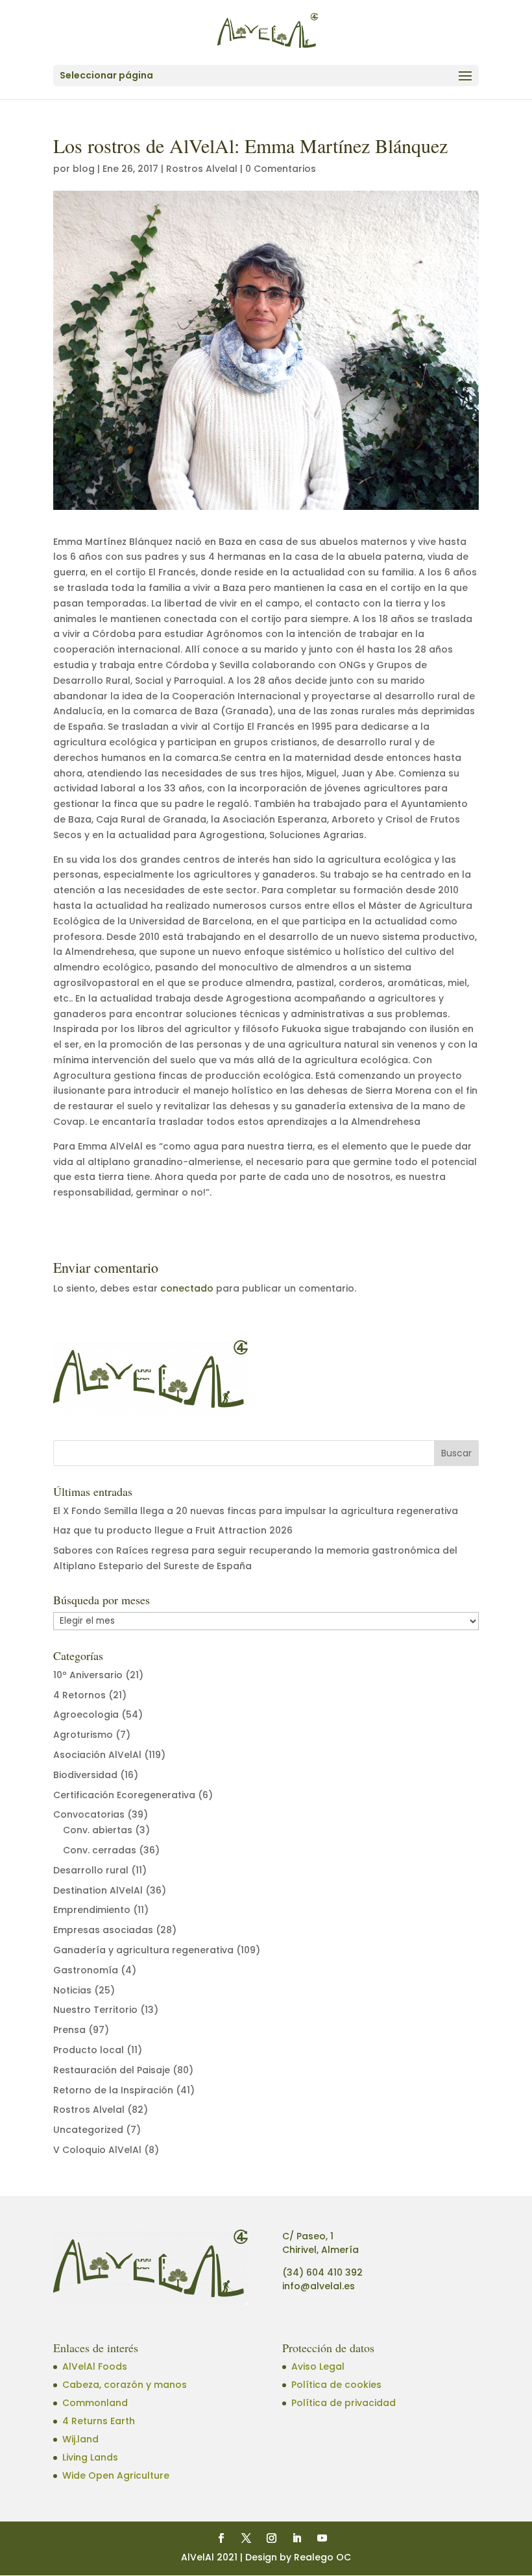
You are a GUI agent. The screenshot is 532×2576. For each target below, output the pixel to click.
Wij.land (80, 2439)
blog (84, 169)
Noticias (72, 1990)
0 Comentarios (281, 169)
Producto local (89, 2050)
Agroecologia (86, 1715)
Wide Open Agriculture (116, 2475)
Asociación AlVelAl (97, 1755)
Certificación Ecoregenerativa (124, 1795)
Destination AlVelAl (98, 1890)
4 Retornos (79, 1695)
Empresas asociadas (103, 1930)
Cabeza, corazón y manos (125, 2385)
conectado (187, 1288)
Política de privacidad (344, 2403)
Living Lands (90, 2457)
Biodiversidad (85, 1775)
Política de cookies (336, 2385)
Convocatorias (89, 1814)
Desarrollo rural (91, 1870)
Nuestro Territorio (95, 2010)
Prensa (69, 2030)
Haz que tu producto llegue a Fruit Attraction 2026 (173, 1530)
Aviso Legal (318, 2366)
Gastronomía (86, 1970)
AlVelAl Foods (95, 2366)
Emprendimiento (92, 1910)
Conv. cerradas (100, 1850)
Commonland (95, 2403)
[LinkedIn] (297, 2539)
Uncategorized (88, 2130)
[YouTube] (322, 2539)
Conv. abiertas (98, 1830)
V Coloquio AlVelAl (97, 2150)
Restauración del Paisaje (112, 2070)
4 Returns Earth (99, 2421)
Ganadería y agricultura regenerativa (143, 1950)
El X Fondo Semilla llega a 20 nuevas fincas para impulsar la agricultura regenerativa (256, 1511)
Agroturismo (83, 1735)
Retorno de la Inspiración (113, 2090)
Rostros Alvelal (202, 169)
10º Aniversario (88, 1675)
